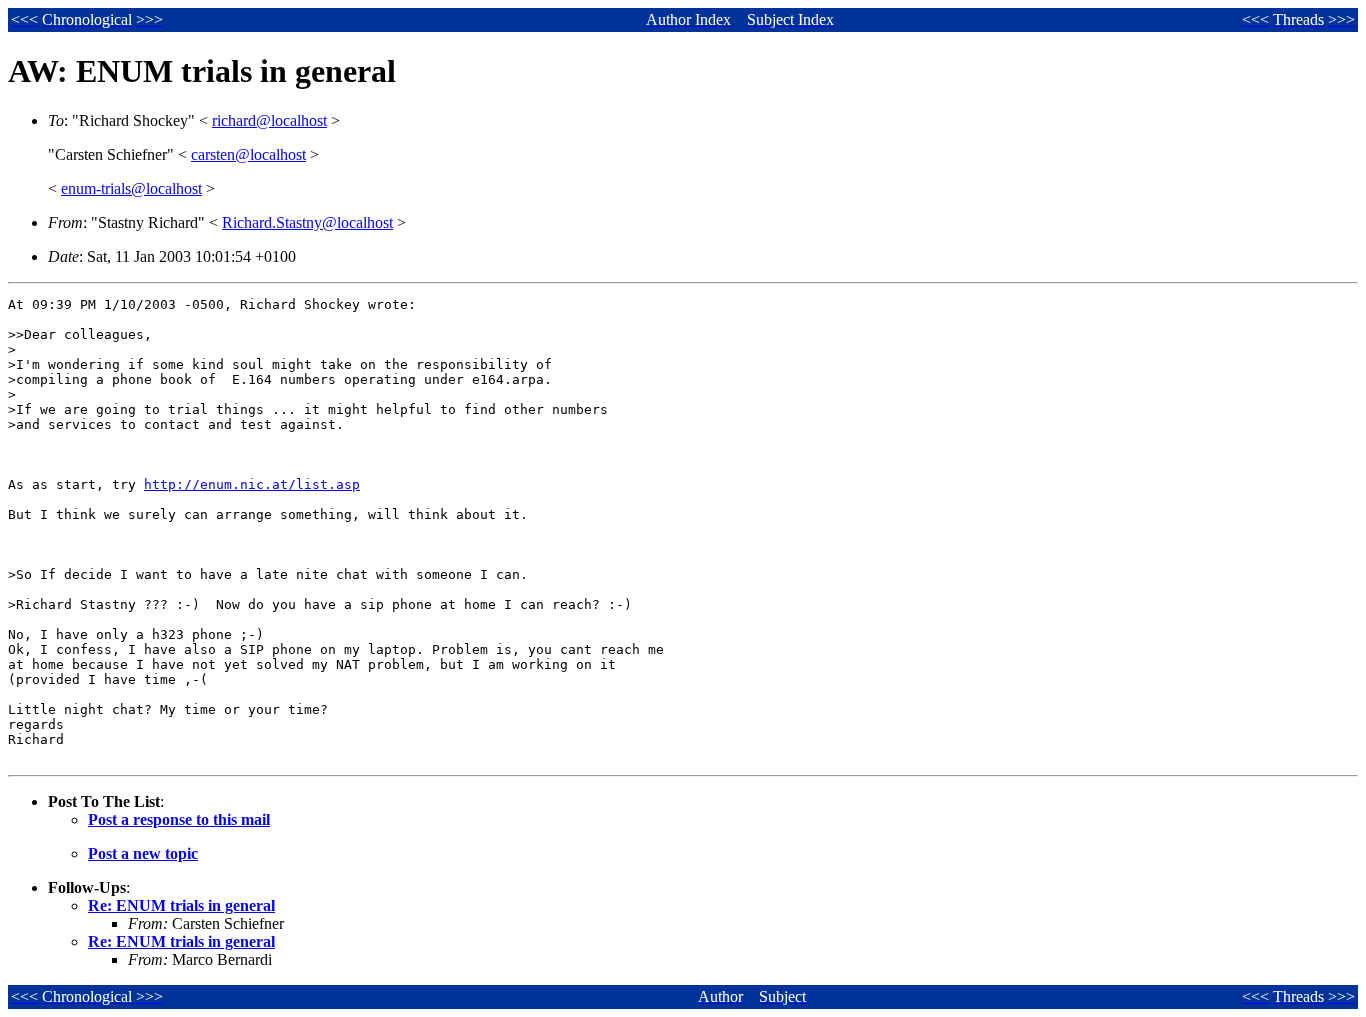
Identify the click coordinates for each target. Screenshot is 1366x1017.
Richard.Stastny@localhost (307, 222)
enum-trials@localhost (131, 188)
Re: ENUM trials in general (181, 905)
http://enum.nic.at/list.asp (252, 484)
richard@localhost (269, 120)
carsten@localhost (248, 154)
